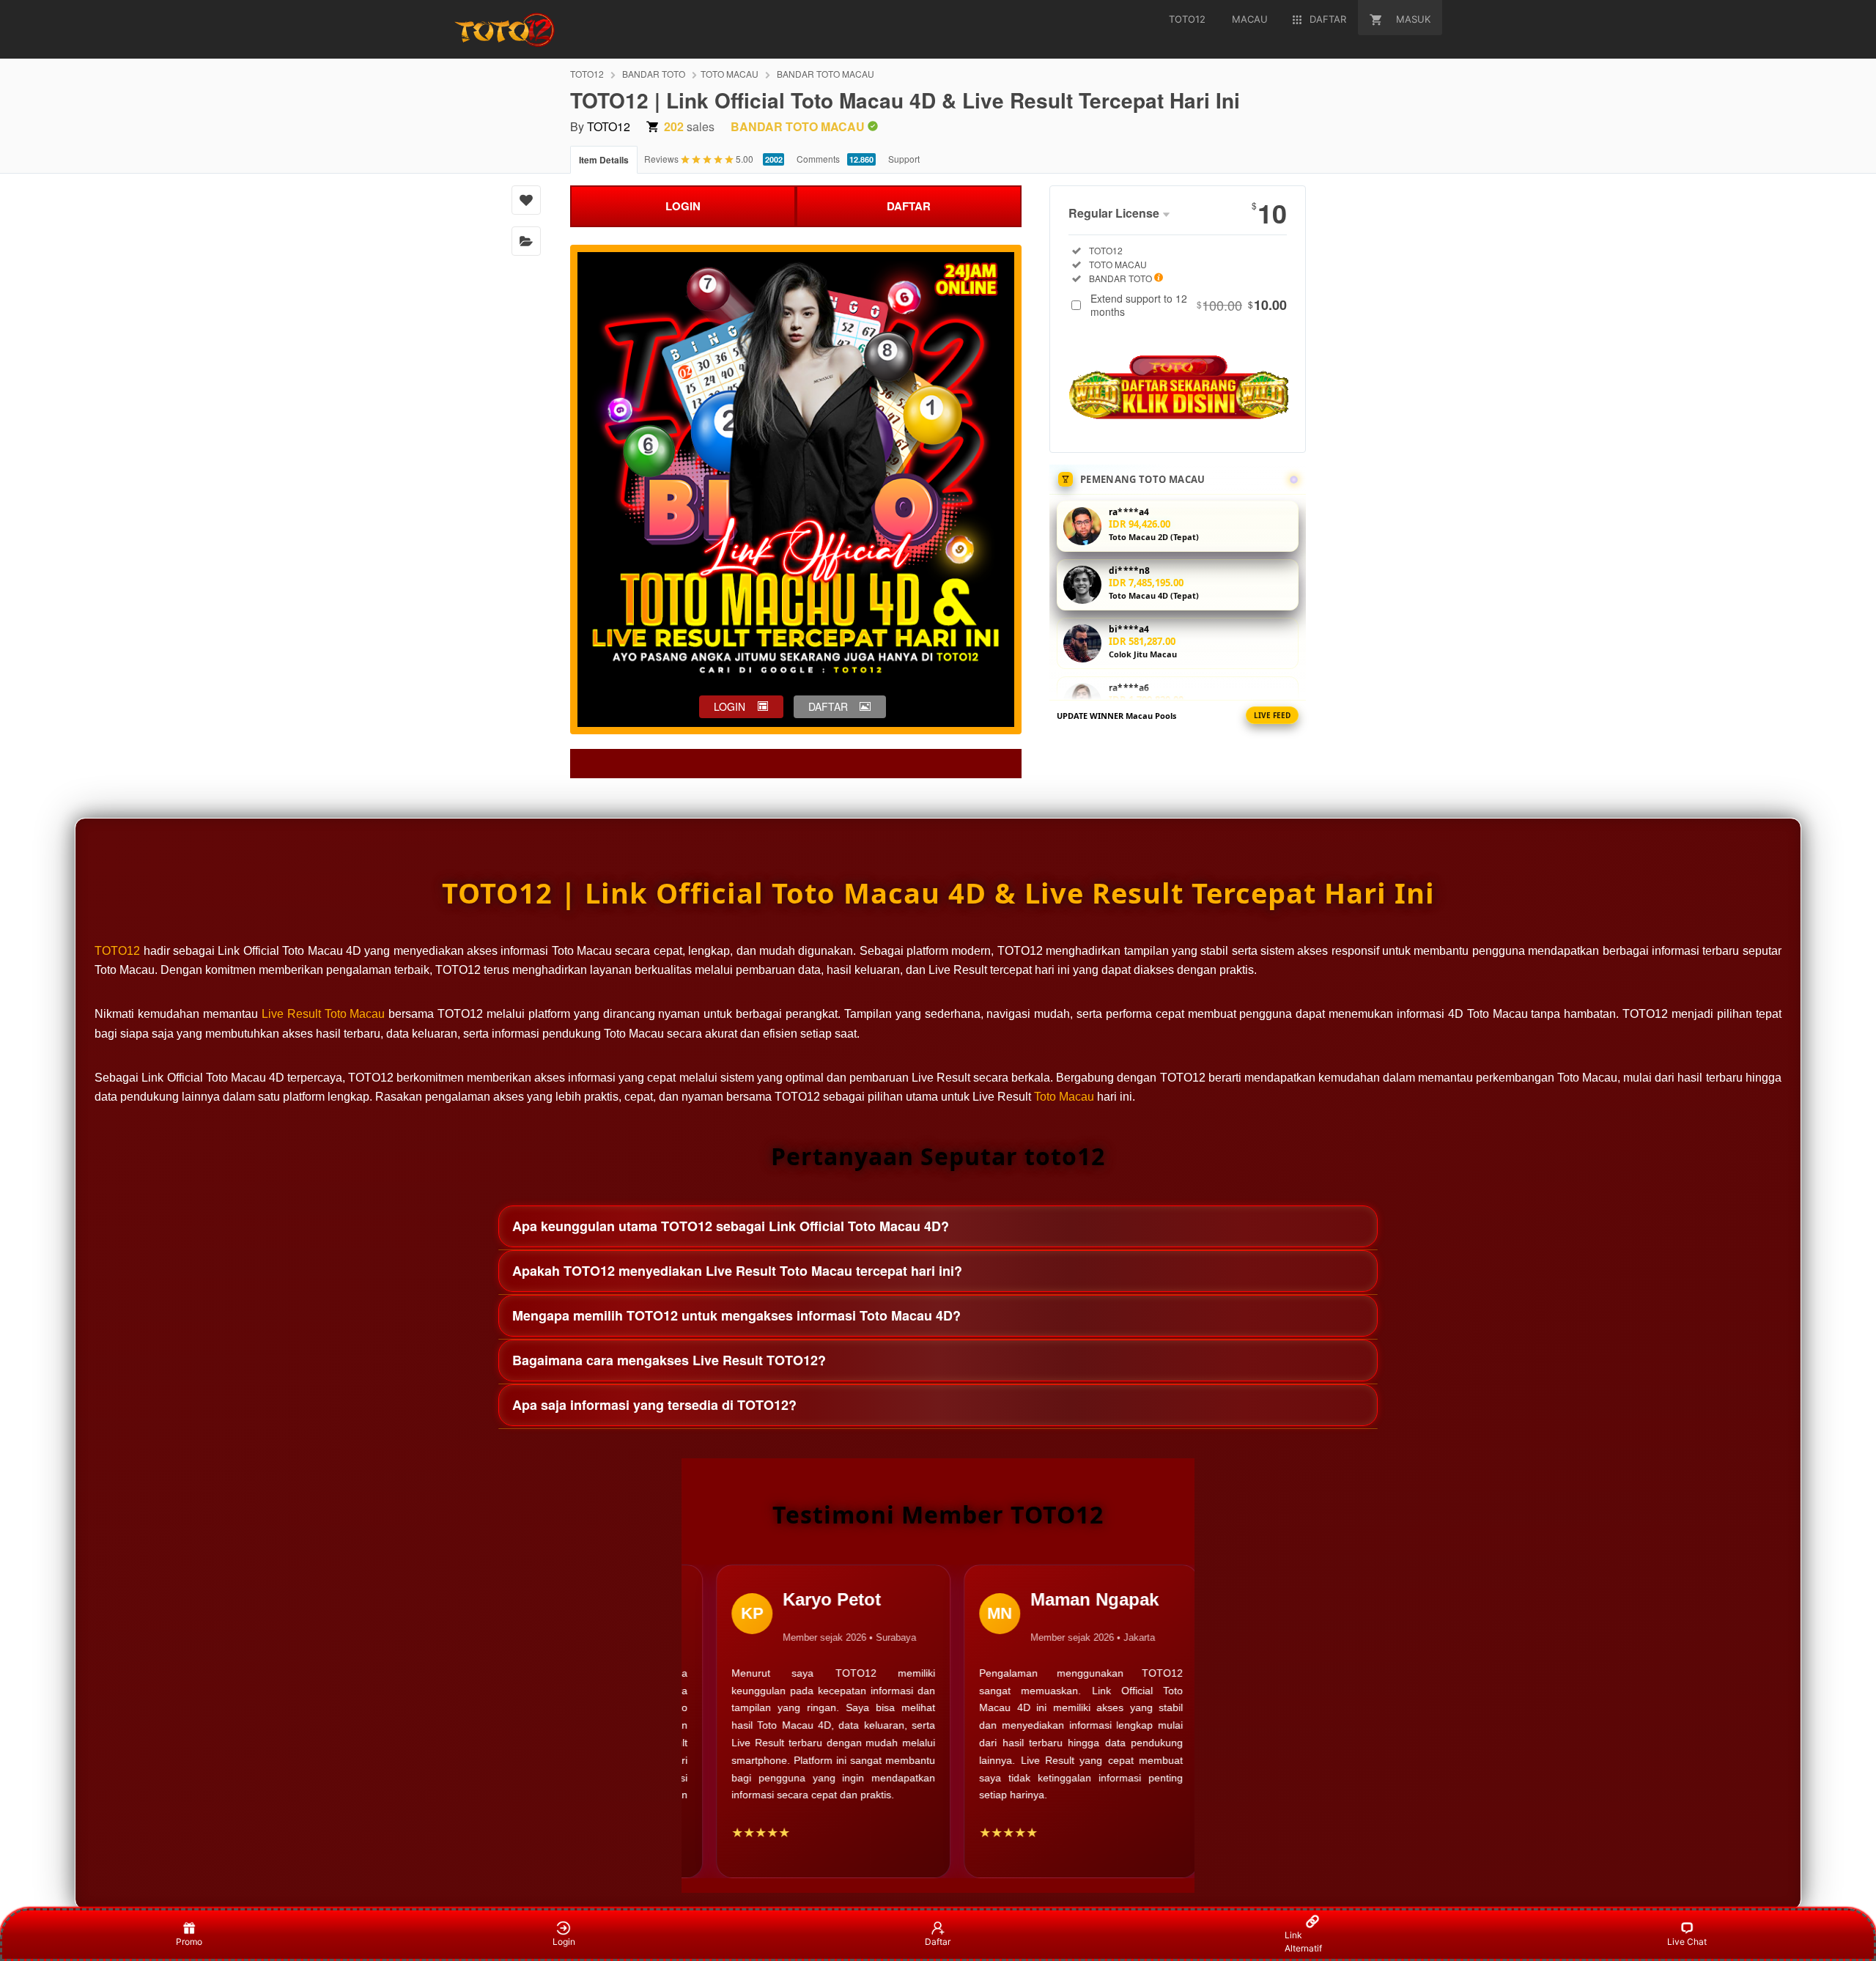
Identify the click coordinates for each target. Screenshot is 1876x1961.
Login (564, 1942)
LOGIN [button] (730, 706)
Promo (189, 1942)
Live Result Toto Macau (324, 1014)
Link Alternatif (1303, 1942)
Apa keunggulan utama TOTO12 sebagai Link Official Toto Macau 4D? (731, 1226)
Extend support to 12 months (1189, 305)
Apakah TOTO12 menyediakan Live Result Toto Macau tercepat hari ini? (737, 1271)
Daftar (938, 1942)
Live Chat (1687, 1942)
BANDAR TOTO (654, 74)
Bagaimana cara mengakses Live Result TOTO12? (669, 1360)
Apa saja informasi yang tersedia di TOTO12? (654, 1405)
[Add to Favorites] (526, 200)
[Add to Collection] (526, 241)
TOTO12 (587, 74)
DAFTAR (909, 206)
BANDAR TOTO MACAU (826, 74)
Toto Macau (1064, 1097)
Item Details (604, 160)
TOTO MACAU (730, 74)
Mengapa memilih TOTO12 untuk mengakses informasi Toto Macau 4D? (736, 1315)
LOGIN (683, 206)
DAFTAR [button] (828, 706)
